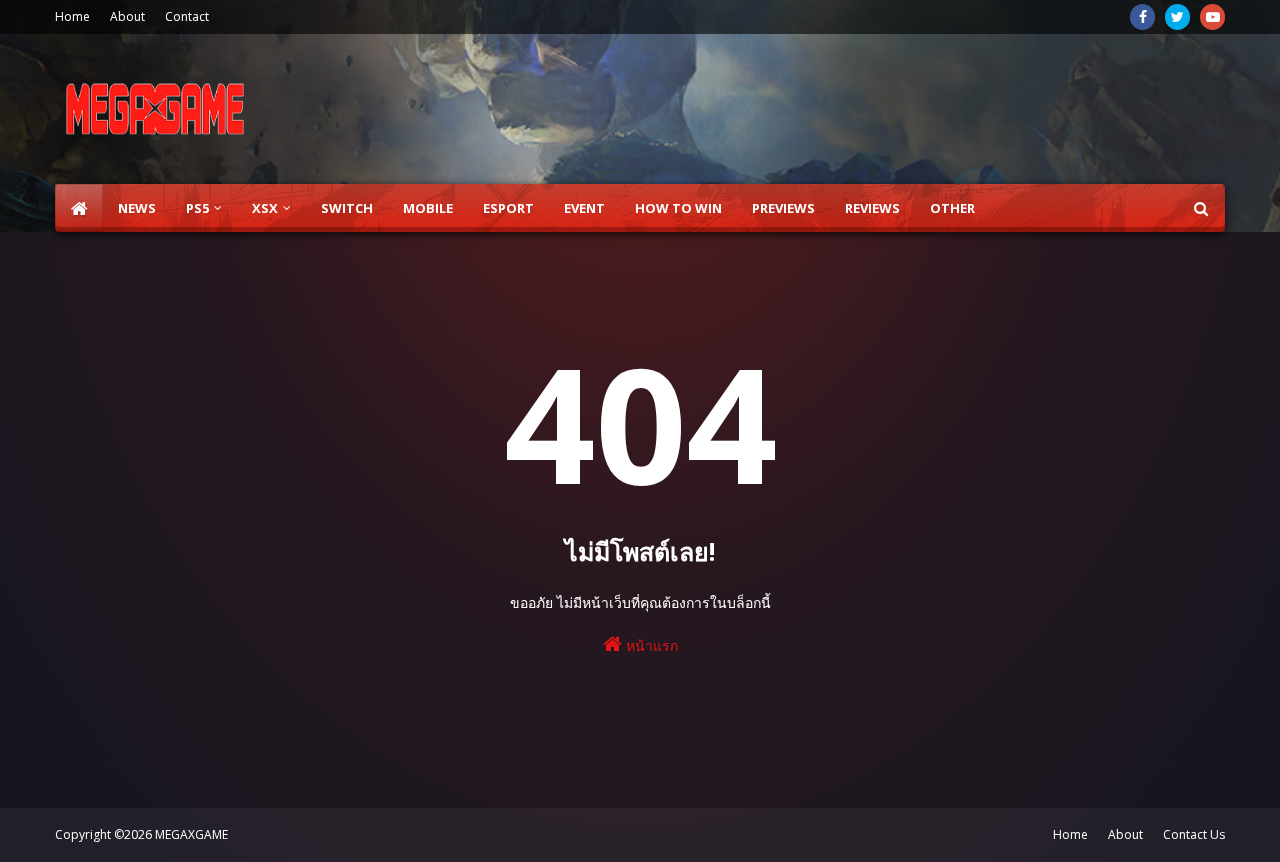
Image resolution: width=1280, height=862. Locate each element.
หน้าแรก (650, 645)
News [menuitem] (137, 208)
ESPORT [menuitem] (508, 208)
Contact (187, 16)
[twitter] (1177, 17)
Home (72, 16)
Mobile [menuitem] (428, 208)
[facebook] (1142, 17)
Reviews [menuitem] (872, 208)
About (127, 16)
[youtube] (1212, 17)
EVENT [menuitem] (584, 208)
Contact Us (1194, 834)
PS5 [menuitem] (197, 208)
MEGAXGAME (191, 834)
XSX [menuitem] (265, 208)
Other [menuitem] (952, 208)
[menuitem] (79, 208)
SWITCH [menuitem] (347, 208)
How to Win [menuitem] (678, 208)
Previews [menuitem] (783, 208)
